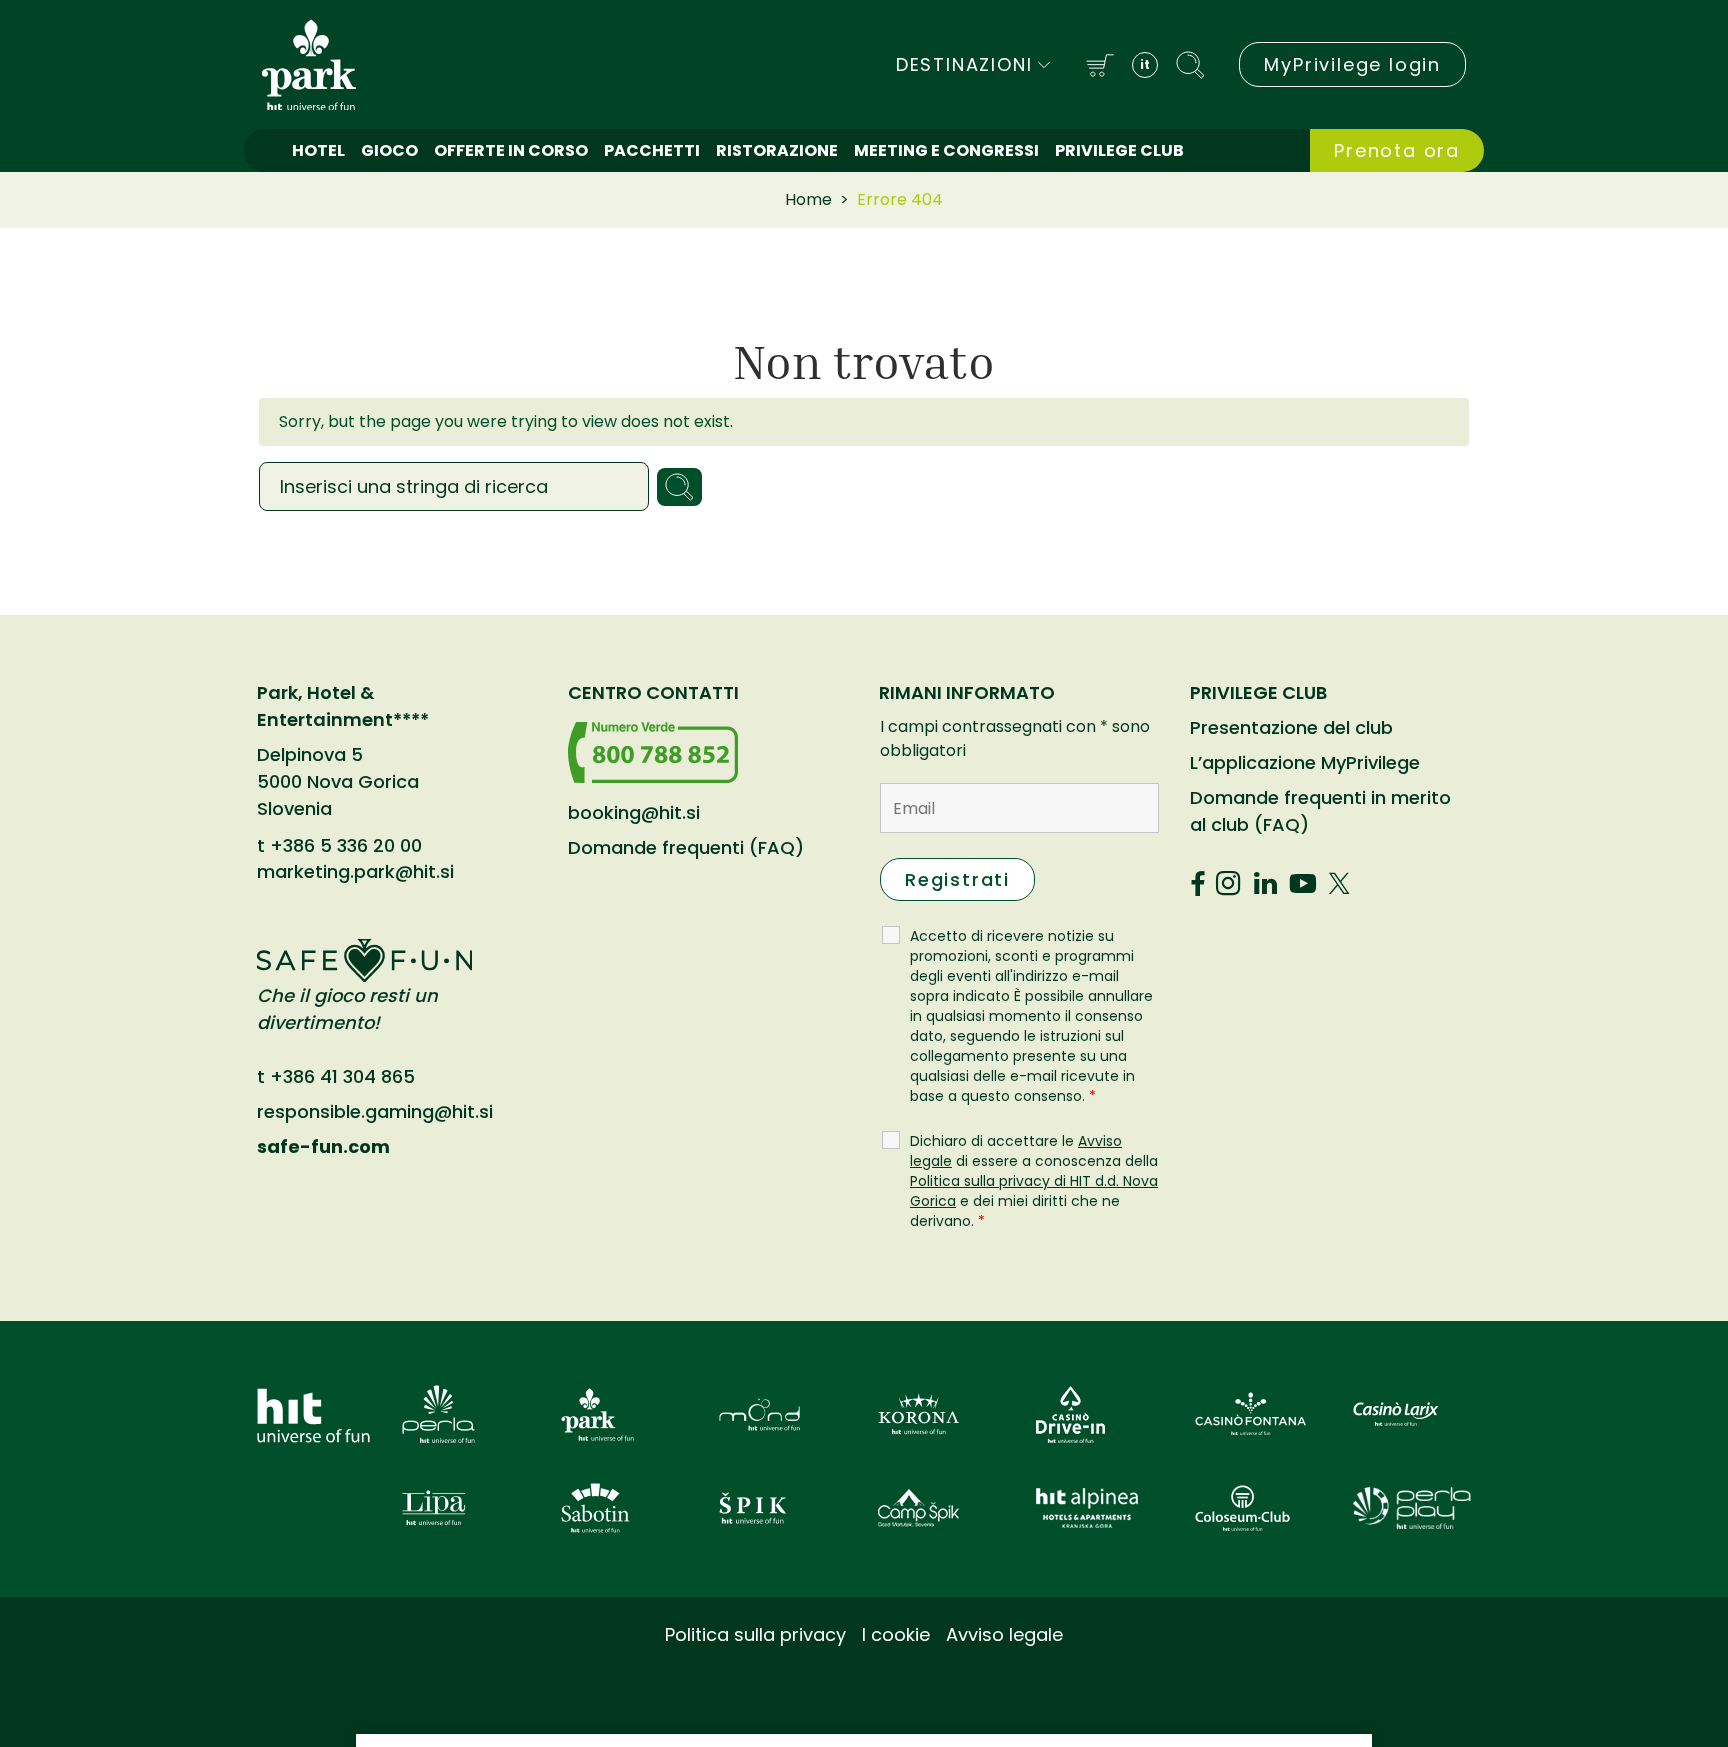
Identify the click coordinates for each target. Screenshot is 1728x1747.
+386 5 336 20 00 (346, 846)
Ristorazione (777, 150)
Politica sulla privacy (755, 1634)
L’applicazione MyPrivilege (1305, 762)
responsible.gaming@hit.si (375, 1111)
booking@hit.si (634, 812)
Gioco (389, 150)
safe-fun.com (323, 1146)
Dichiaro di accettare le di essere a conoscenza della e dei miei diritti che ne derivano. (1034, 1181)
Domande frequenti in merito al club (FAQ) (1320, 811)
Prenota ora (1397, 150)
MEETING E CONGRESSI (946, 150)
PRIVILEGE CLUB (1119, 150)
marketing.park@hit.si (355, 872)
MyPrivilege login (1352, 64)
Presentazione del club (1291, 727)
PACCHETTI (652, 150)
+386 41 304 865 (342, 1076)
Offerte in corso (511, 150)
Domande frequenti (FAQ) (686, 847)
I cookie (896, 1634)
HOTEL (318, 150)
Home (808, 199)
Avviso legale (1004, 1634)
